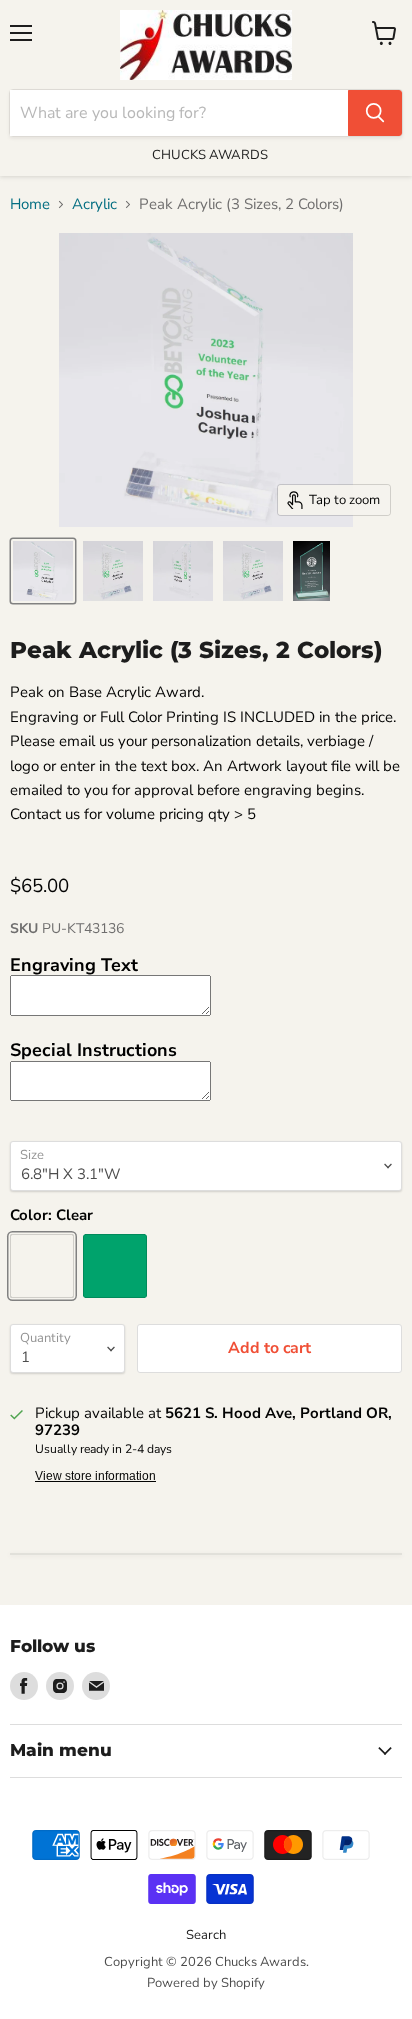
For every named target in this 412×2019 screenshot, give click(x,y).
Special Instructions (93, 1050)
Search (206, 1935)
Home (30, 204)
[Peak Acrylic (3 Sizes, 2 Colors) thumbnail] (113, 571)
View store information (95, 1476)
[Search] (375, 113)
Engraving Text (74, 965)
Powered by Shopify (206, 1983)
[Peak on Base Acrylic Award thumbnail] (43, 571)
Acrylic (94, 204)
